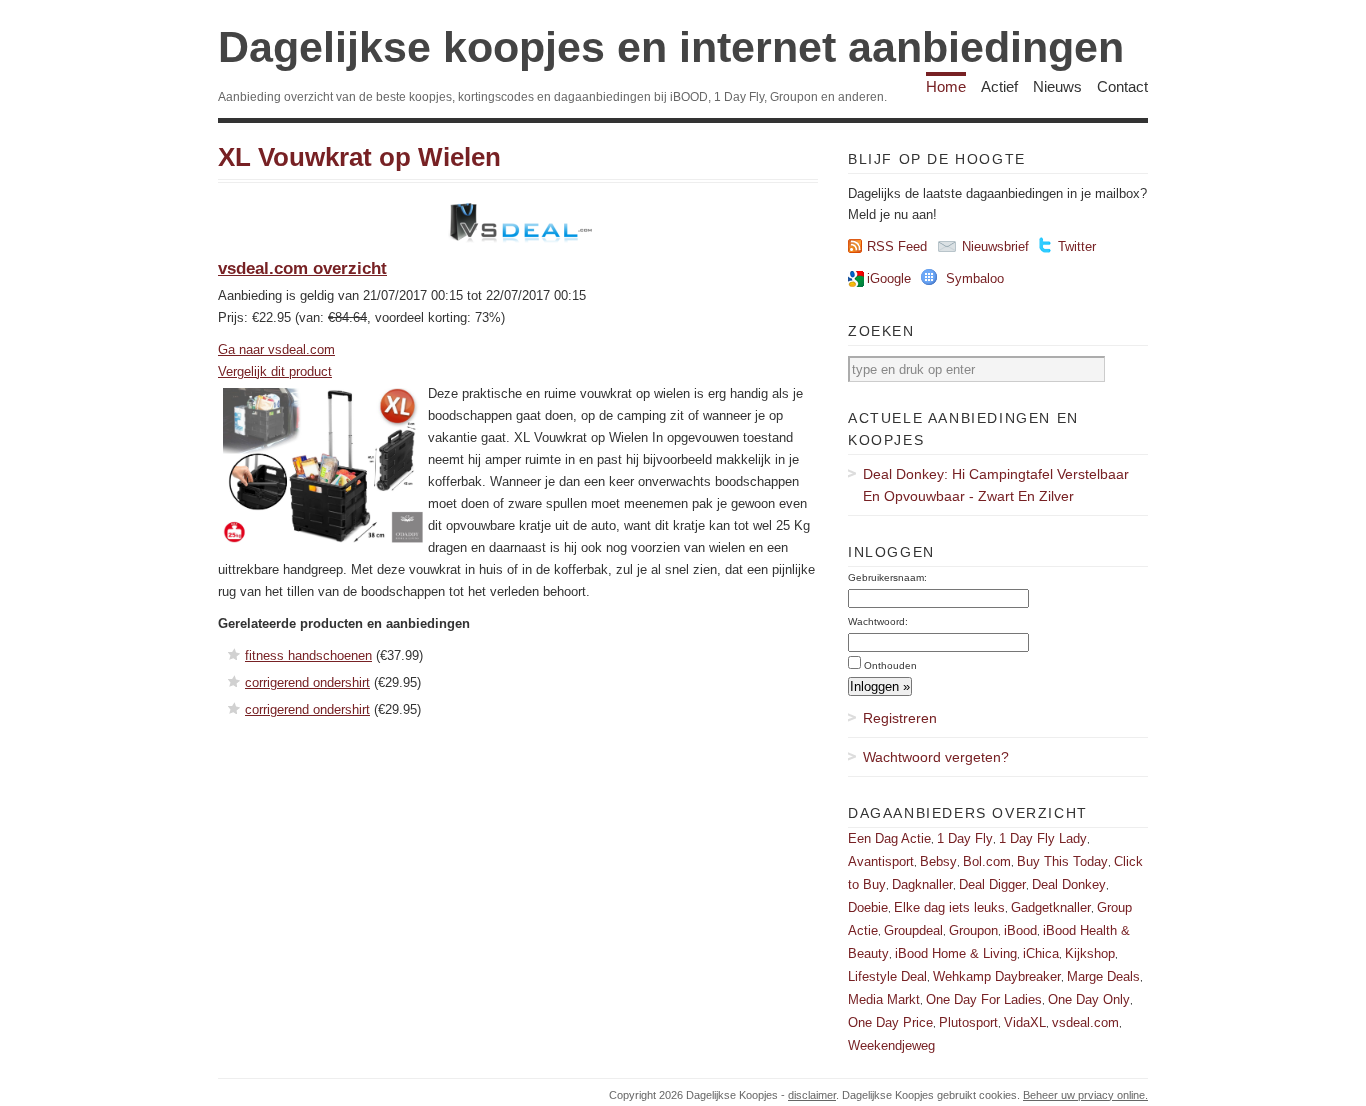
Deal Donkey (1069, 884)
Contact (1122, 86)
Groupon (973, 930)
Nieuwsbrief (995, 246)
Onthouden (890, 665)
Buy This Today (1062, 861)
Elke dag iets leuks (949, 907)
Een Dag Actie (889, 838)
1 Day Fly (965, 838)
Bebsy (938, 861)
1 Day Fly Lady (1043, 838)
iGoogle (889, 278)
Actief (999, 86)
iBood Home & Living (956, 953)
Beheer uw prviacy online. (1085, 1095)
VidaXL (1025, 1022)
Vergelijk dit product (275, 371)
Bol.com (987, 861)
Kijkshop (1090, 953)
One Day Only (1089, 999)
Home (946, 86)
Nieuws (1057, 86)
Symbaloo (975, 278)
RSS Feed (897, 246)
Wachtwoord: (878, 621)
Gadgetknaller (1051, 907)
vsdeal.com (1085, 1022)
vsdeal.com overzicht (302, 268)
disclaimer (812, 1095)
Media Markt (884, 999)
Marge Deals (1103, 976)
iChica (1041, 953)
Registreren (900, 718)
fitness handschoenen (308, 655)
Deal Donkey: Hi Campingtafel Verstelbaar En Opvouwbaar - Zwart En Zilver (996, 485)
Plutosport (968, 1022)
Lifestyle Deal (887, 976)
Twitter (1077, 246)
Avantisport (881, 861)
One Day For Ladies (984, 999)
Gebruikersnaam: (887, 577)
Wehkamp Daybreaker (997, 976)
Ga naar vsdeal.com (276, 349)
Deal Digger (992, 884)
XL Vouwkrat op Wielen (359, 157)
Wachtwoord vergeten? (936, 757)
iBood (1020, 930)
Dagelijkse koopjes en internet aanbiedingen (671, 47)
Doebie (868, 907)
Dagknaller (922, 884)
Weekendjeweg (891, 1045)
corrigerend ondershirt (307, 682)
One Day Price (890, 1022)
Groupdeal (913, 930)
